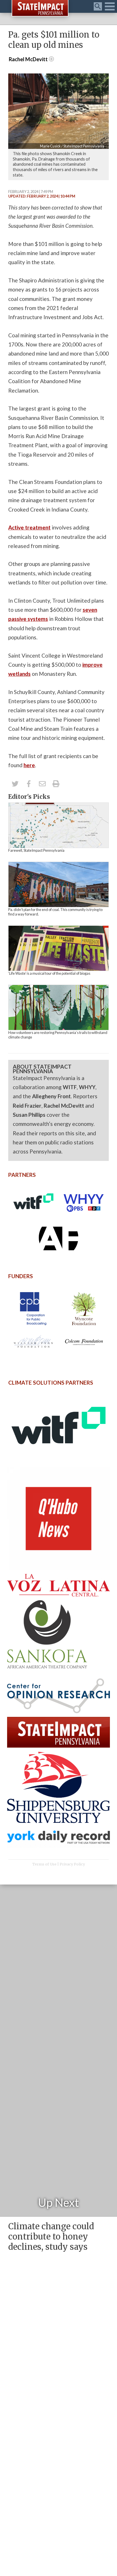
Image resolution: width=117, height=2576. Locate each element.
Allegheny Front (51, 1096)
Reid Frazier (27, 1106)
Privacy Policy (72, 1864)
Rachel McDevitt (64, 1106)
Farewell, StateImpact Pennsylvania (36, 850)
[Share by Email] (42, 784)
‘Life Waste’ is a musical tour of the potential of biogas (49, 973)
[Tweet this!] (15, 784)
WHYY (87, 1087)
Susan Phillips (29, 1115)
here (29, 765)
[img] (58, 825)
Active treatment (29, 527)
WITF (70, 1087)
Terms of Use (44, 1864)
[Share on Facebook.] (29, 784)
